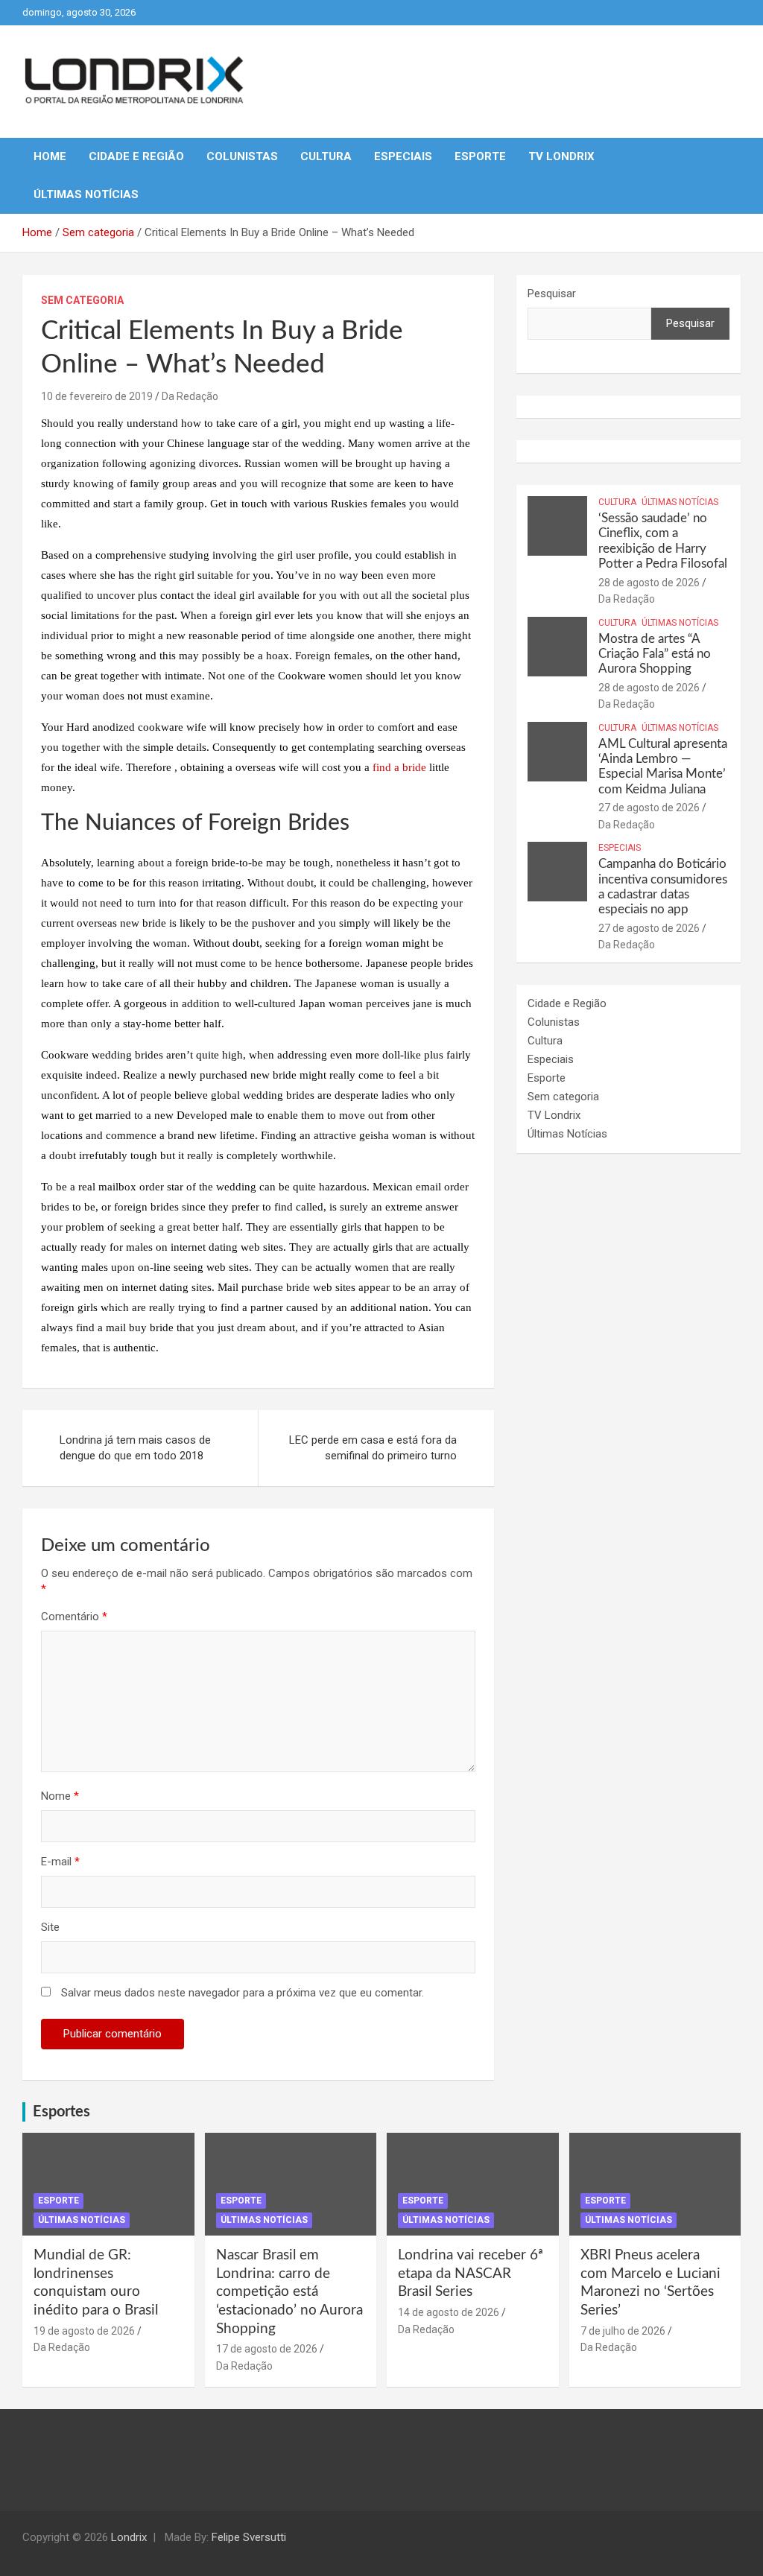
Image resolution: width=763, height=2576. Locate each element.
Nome (60, 1796)
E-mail (60, 1862)
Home (50, 156)
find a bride (399, 767)
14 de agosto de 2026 (449, 2312)
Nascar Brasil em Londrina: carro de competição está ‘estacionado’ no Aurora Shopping (289, 2292)
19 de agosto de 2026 (84, 2331)
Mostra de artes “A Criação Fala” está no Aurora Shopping (655, 654)
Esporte (480, 156)
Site (50, 1927)
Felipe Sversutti (249, 2537)
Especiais (403, 156)
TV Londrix (561, 156)
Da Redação (190, 396)
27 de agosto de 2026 (649, 808)
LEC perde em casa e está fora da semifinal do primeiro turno (373, 1448)
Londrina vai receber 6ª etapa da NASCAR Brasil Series (471, 2274)
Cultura (326, 156)
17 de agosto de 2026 (267, 2349)
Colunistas (242, 156)
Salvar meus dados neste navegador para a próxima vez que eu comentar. (243, 1993)
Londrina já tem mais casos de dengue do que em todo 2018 (135, 1448)
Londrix (129, 2537)
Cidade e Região (136, 156)
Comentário (74, 1617)
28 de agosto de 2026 (649, 583)
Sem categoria (82, 300)
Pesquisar (552, 294)
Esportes (61, 2112)
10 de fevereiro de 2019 (97, 396)
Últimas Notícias (86, 194)
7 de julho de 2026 (623, 2331)
